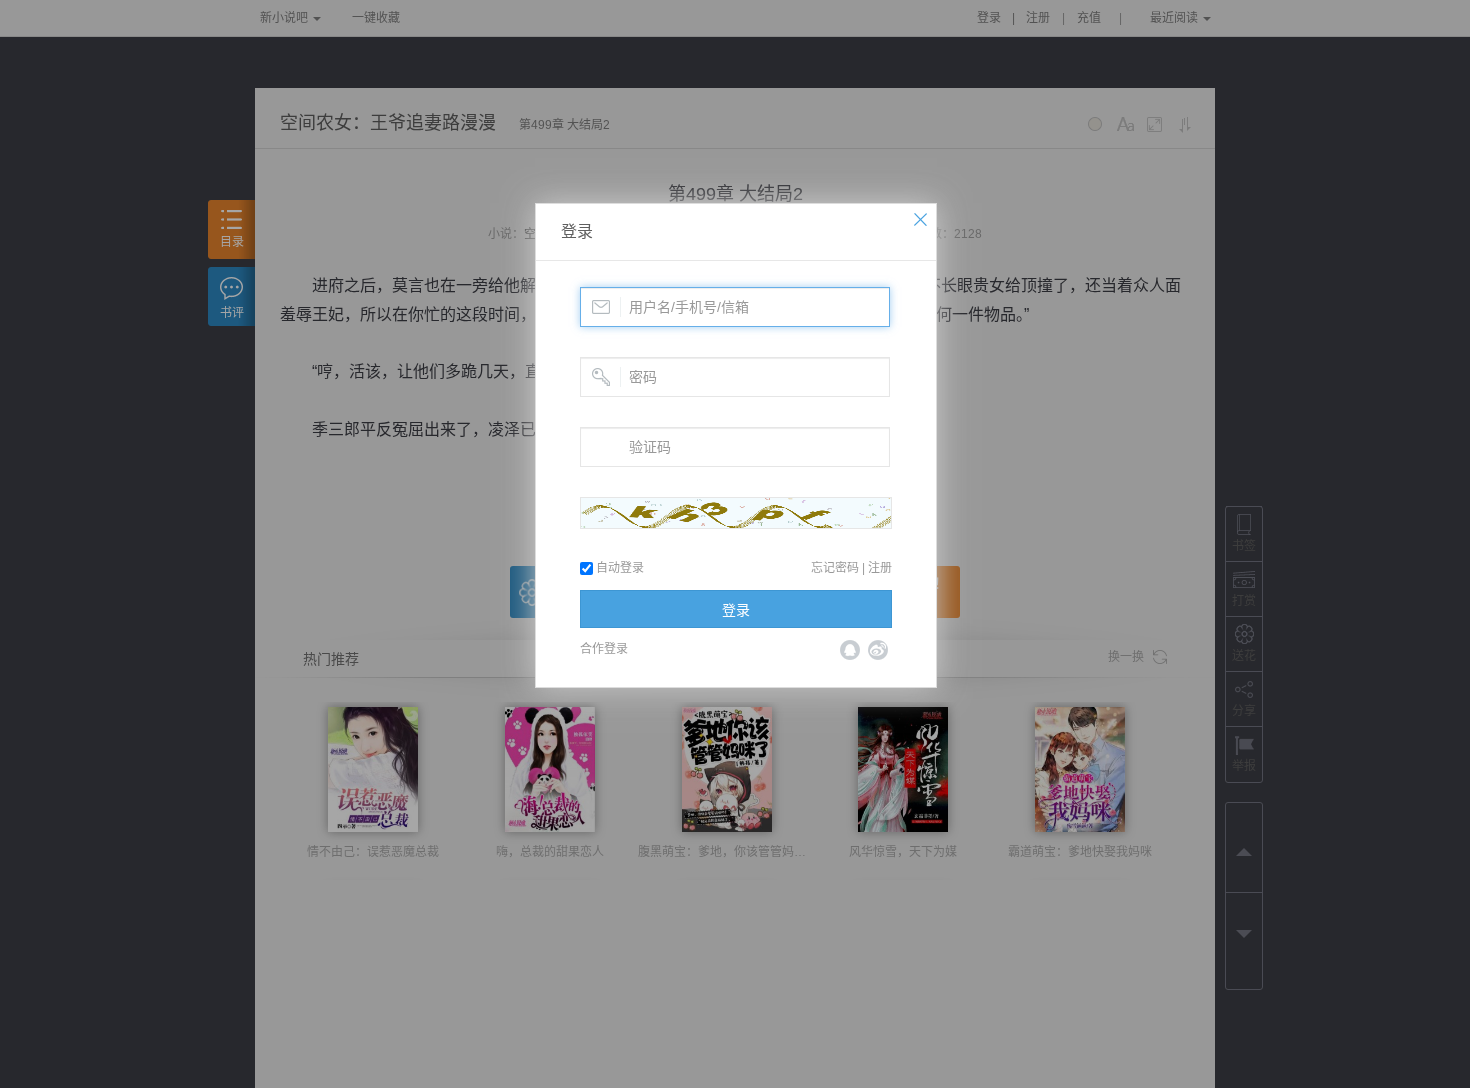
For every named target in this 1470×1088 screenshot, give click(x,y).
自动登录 (618, 568)
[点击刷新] (736, 513)
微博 (878, 650)
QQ (850, 650)
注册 (880, 568)
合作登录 (604, 649)
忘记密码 (835, 568)
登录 (577, 231)
